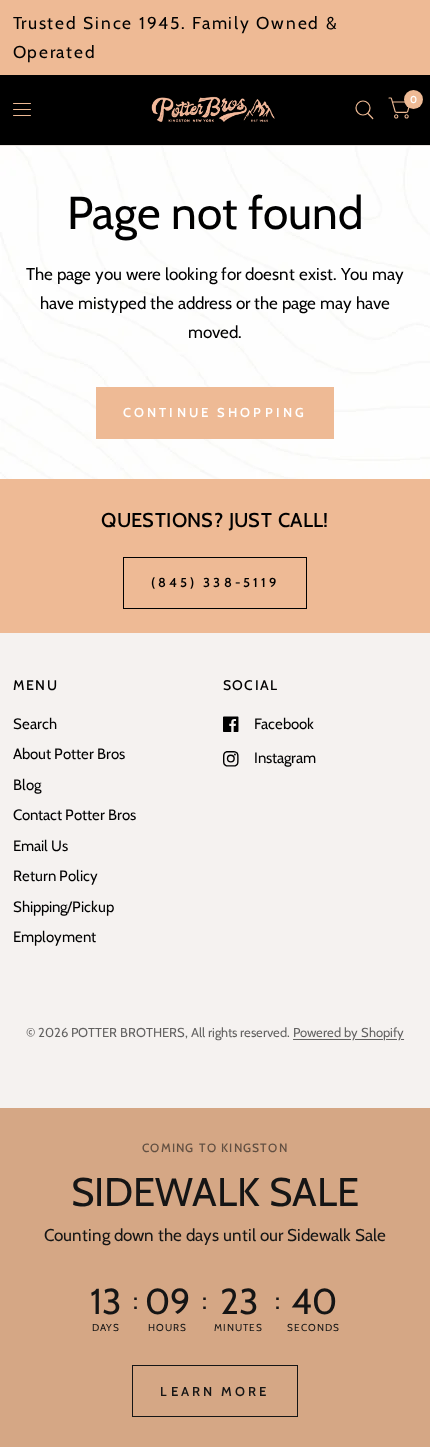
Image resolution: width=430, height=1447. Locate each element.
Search (35, 724)
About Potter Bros (69, 754)
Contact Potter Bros (74, 815)
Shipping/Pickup (63, 907)
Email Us (40, 846)
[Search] (364, 110)
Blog (27, 785)
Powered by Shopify (348, 1032)
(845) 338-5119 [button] (215, 582)
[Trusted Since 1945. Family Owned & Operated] (215, 37)
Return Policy (55, 876)
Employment (54, 937)
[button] (214, 1391)
